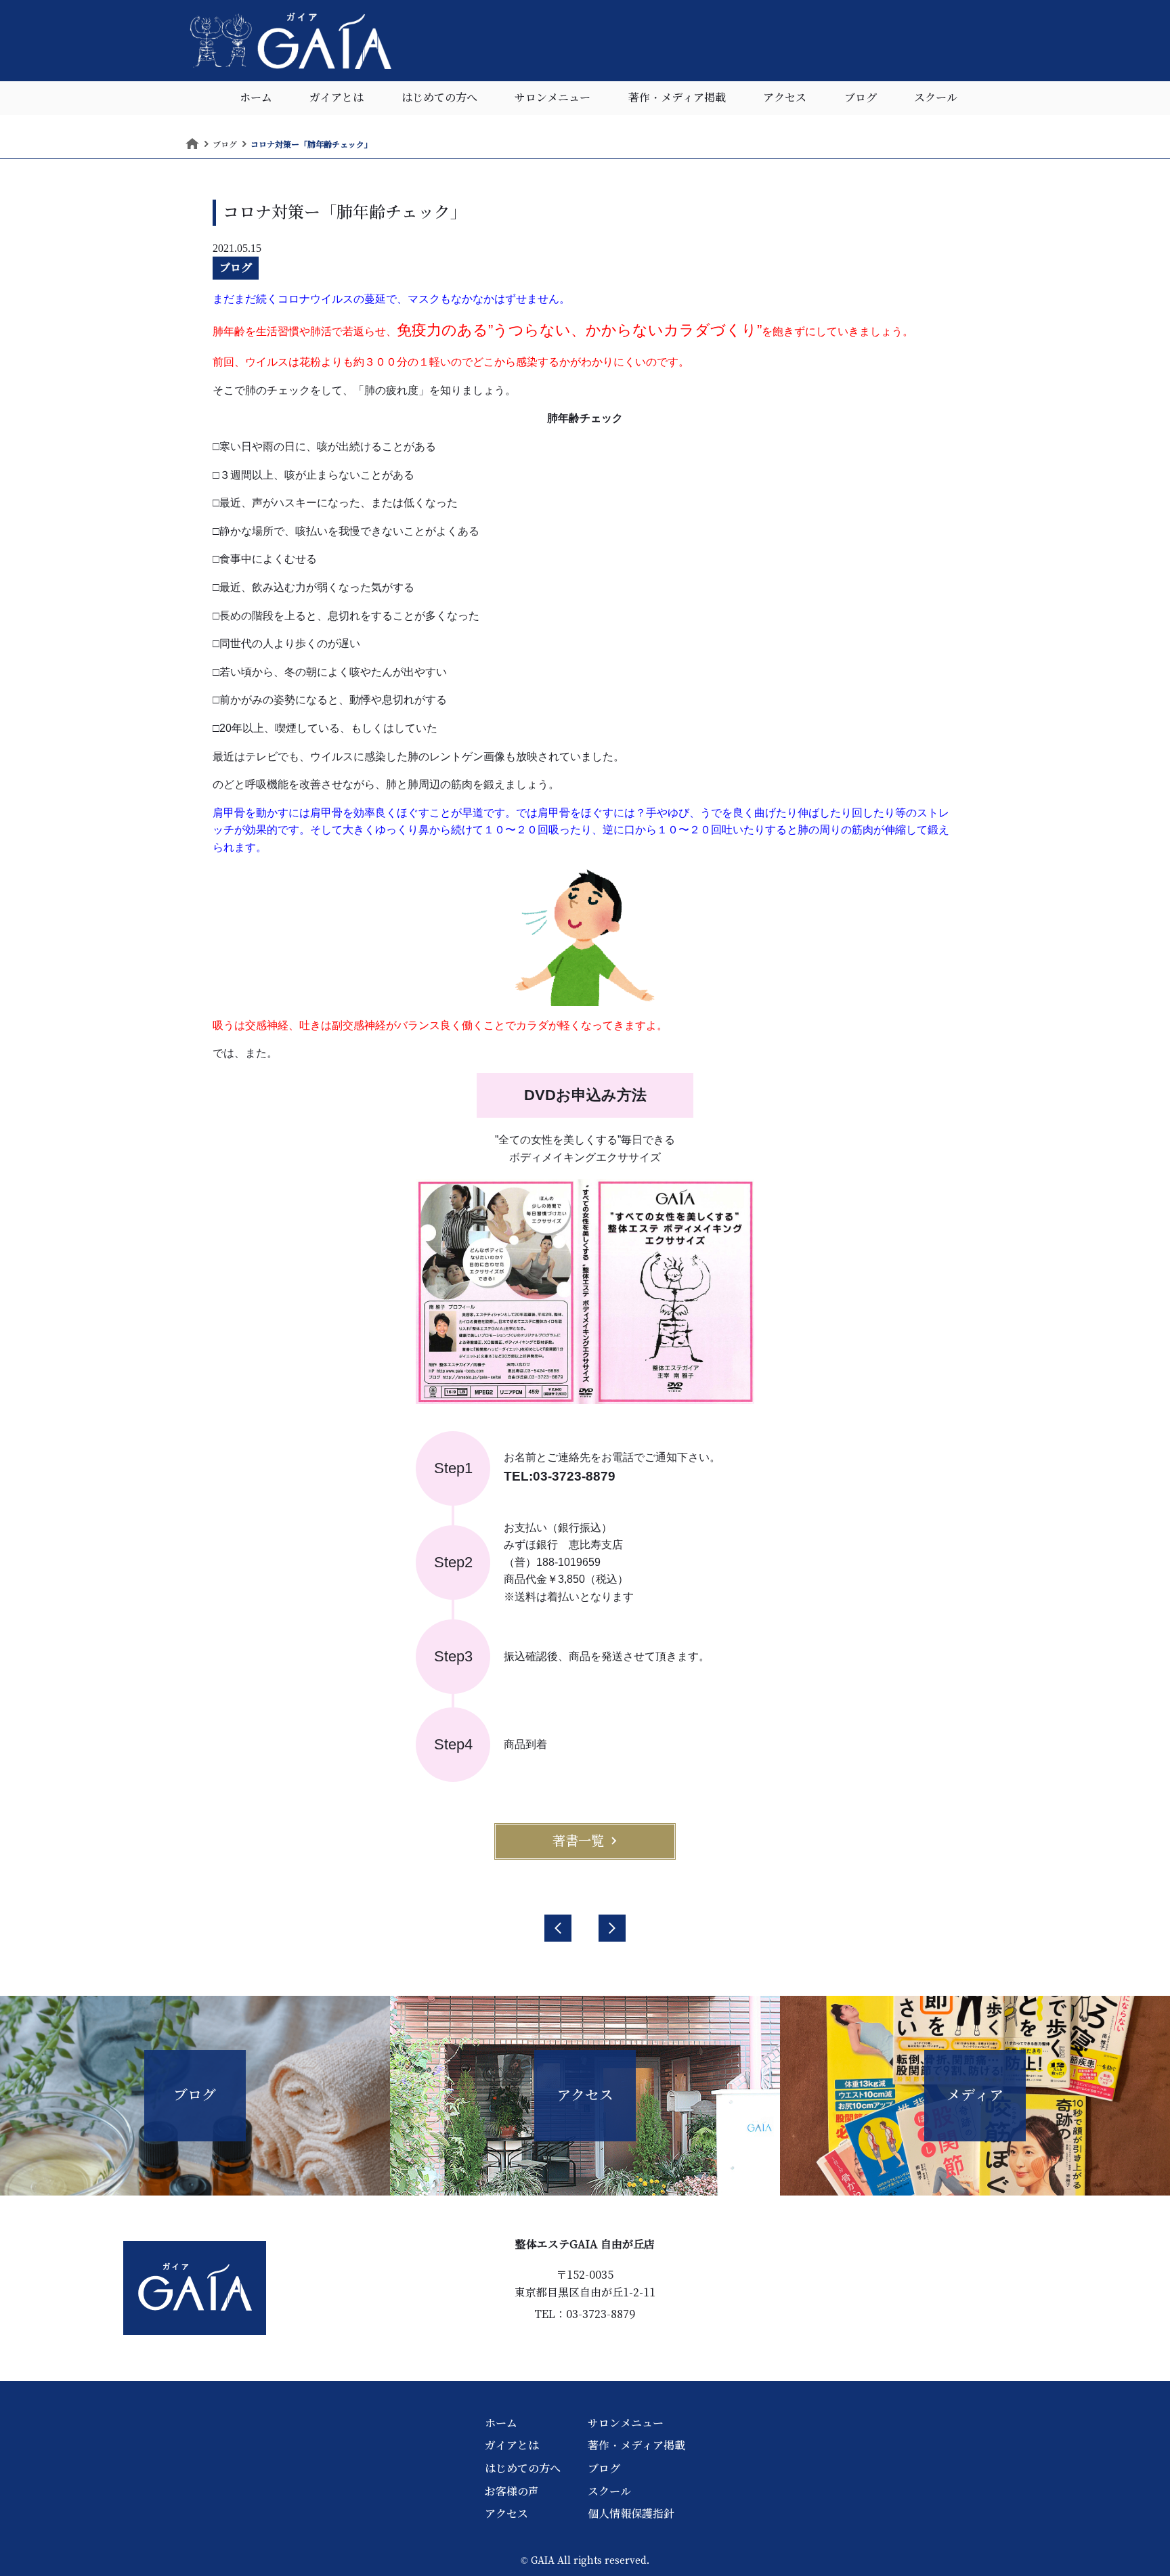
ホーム (256, 98)
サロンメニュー (552, 98)
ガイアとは (337, 98)
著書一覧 (578, 1841)
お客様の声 (512, 2491)
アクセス (785, 98)
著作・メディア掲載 (677, 98)
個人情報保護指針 (631, 2514)
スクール (936, 98)
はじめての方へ (439, 98)
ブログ (861, 98)
